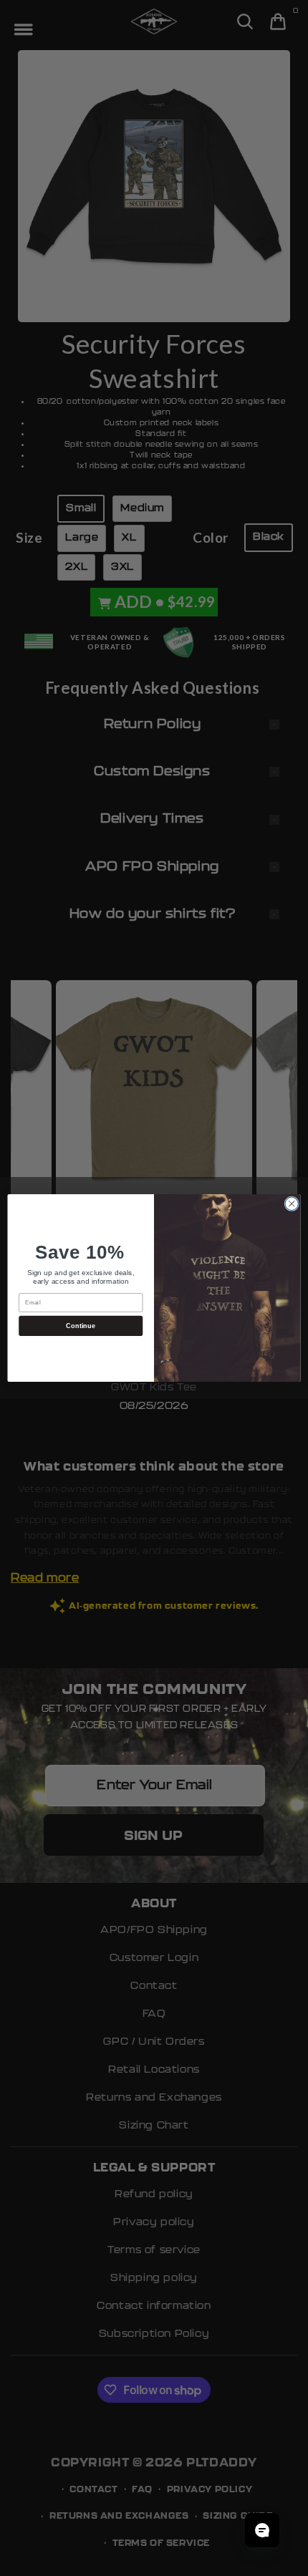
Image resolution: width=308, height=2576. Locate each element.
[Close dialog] (292, 1204)
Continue (81, 1325)
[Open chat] (262, 2530)
